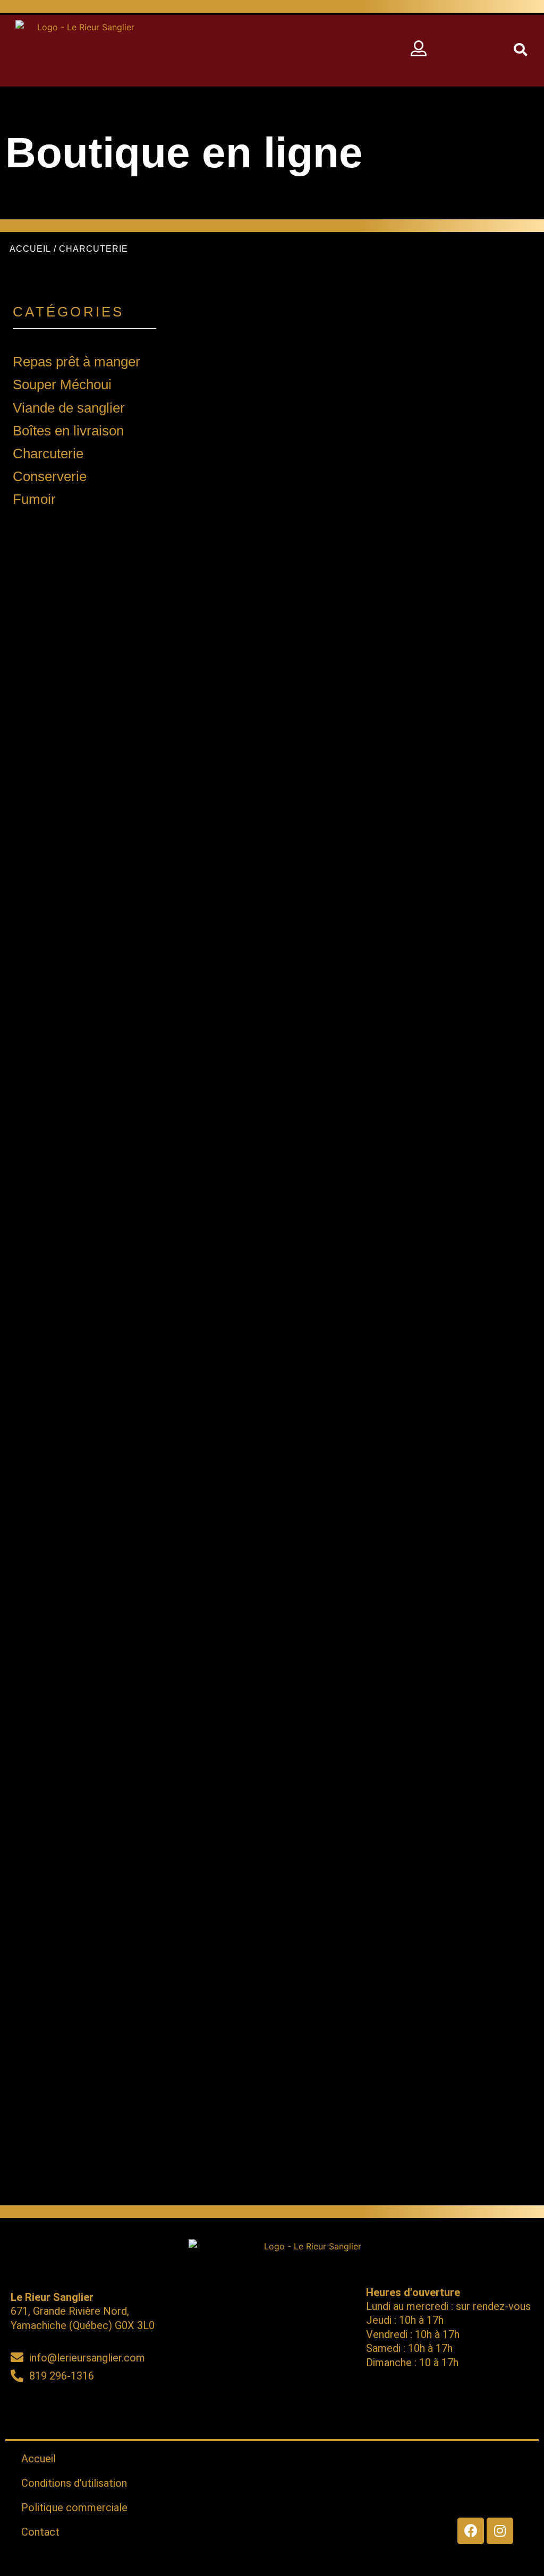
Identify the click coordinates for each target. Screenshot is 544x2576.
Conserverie (50, 476)
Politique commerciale (74, 2507)
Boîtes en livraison (68, 431)
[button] (280, 51)
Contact (40, 2532)
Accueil (30, 249)
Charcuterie (48, 453)
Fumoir (34, 499)
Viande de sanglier (69, 408)
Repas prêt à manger (76, 362)
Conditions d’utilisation (74, 2483)
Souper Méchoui (62, 384)
